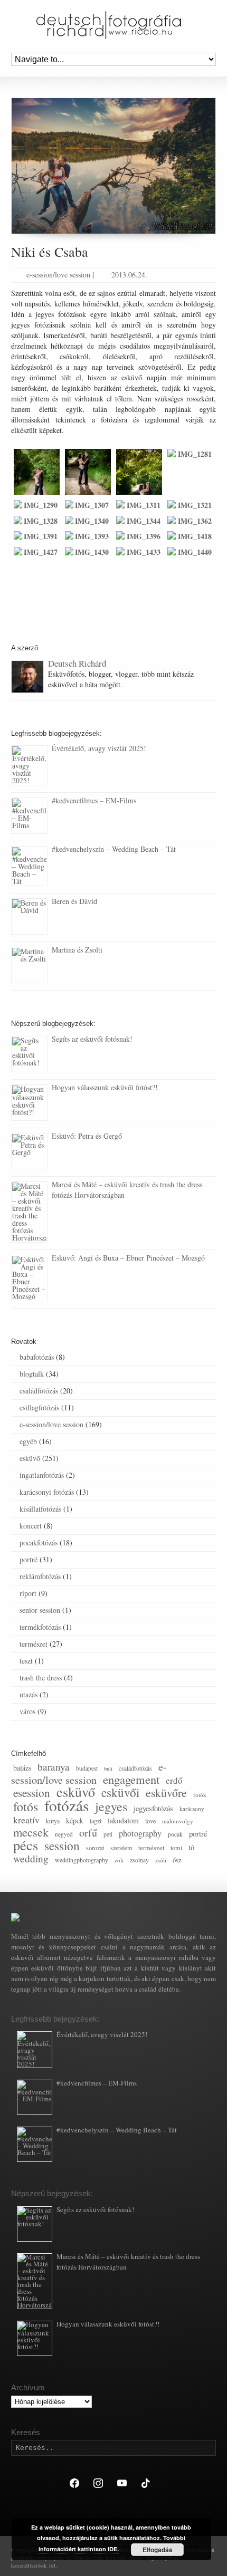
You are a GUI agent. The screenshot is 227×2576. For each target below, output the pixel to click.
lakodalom (123, 1820)
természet (34, 1644)
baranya (54, 1767)
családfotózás (39, 1391)
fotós (26, 1806)
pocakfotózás (39, 1542)
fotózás (67, 1805)
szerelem (121, 1848)
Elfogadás (158, 2550)
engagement (131, 1779)
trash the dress (41, 1678)
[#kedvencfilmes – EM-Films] (29, 816)
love (150, 1821)
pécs (26, 1845)
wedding (31, 1858)
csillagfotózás (39, 1407)
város (27, 1711)
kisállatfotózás (40, 1509)
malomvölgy (178, 1821)
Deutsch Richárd (77, 663)
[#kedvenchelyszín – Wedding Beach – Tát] (29, 866)
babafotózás (37, 1357)
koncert (31, 1526)
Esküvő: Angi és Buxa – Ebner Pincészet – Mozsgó (128, 1258)
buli (108, 1768)
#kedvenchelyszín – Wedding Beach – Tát (114, 849)
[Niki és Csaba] (114, 166)
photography (140, 1833)
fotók (200, 1795)
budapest (87, 1768)
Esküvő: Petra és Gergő (87, 1136)
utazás (29, 1694)
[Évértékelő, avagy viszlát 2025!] (29, 765)
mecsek (31, 1832)
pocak (175, 1834)
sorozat (95, 1848)
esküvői (120, 1792)
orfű (88, 1833)
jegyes (111, 1806)
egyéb (28, 1441)
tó (191, 1847)
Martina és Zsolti (77, 950)
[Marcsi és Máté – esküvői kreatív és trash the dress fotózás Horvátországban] (29, 1212)
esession (32, 1793)
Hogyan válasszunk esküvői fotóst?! (105, 1087)
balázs (22, 1768)
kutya (53, 1821)
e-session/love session (58, 275)
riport (28, 1593)
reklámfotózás (40, 1576)
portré (29, 1559)
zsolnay (139, 1860)
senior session (40, 1610)
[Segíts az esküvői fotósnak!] (29, 1054)
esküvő (30, 1458)
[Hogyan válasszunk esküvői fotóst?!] (29, 1103)
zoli (119, 1860)
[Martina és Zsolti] (29, 965)
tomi (176, 1848)
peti (108, 1834)
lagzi (96, 1821)
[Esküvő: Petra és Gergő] (29, 1151)
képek (75, 1820)
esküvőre (166, 1792)
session (62, 1846)
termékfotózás (40, 1627)
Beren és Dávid (74, 901)
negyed (64, 1834)
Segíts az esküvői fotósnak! (92, 1039)
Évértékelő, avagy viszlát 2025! (99, 748)
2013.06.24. (129, 275)
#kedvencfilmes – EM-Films (94, 800)
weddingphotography (82, 1860)
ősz (177, 1860)
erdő (174, 1780)
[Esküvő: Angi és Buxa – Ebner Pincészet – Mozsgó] (29, 1278)
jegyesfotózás (153, 1808)
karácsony (192, 1809)
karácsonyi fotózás (47, 1492)
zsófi (161, 1860)
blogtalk (32, 1374)
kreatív (26, 1820)
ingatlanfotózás (42, 1475)
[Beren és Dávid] (29, 916)
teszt (26, 1661)
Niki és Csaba (50, 252)
